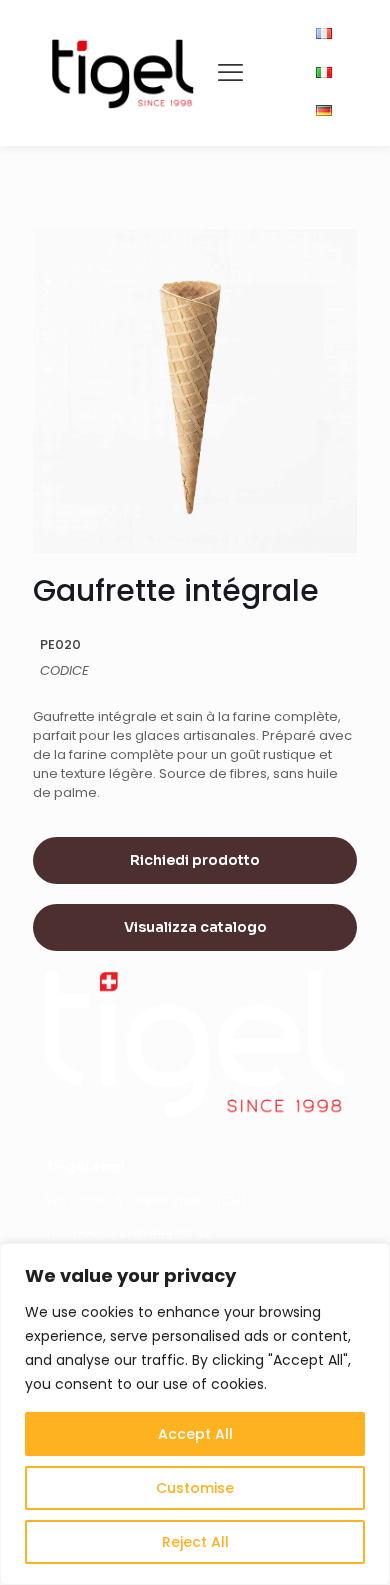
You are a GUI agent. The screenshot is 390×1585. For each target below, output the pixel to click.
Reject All (195, 1542)
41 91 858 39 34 (165, 1234)
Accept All (195, 1434)
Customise (195, 1488)
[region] (195, 1414)
